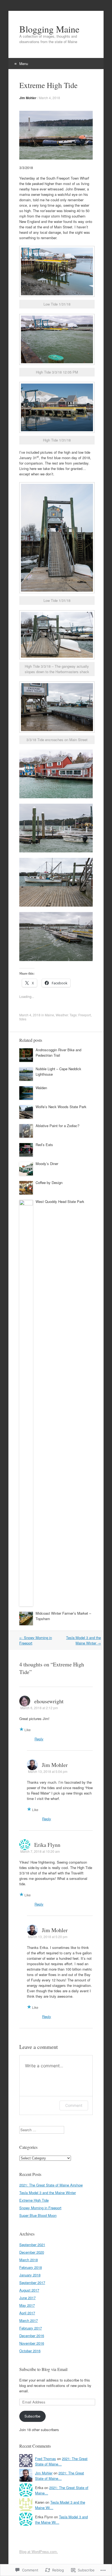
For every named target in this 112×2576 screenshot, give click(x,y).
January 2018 (30, 2275)
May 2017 (27, 2305)
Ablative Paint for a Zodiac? (57, 1126)
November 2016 (32, 2343)
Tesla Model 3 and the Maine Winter (83, 1640)
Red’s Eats (44, 1145)
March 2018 (29, 2260)
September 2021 (32, 2245)
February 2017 (31, 2328)
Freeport (85, 1015)
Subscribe (32, 2416)
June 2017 (27, 2298)
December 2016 (32, 2336)
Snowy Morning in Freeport (40, 2208)
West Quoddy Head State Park (60, 1201)
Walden (41, 1088)
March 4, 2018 (49, 98)
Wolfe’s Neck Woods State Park (61, 1107)
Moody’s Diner (47, 1164)
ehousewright (49, 1701)
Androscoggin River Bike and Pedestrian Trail (58, 1052)
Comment (74, 2105)
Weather (62, 1015)
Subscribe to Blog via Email (43, 2369)
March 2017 (29, 2320)
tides (23, 1019)
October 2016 (30, 2351)
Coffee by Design (49, 1182)
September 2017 (32, 2283)
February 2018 (31, 2267)
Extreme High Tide (34, 2200)
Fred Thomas (46, 2459)
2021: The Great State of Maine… (61, 2461)
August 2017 (29, 2290)
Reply (39, 1739)
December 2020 (32, 2252)
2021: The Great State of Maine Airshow (51, 2185)
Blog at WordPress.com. (39, 2551)
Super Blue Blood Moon (38, 2215)
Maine (49, 1015)
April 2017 (27, 2313)
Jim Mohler (28, 98)
